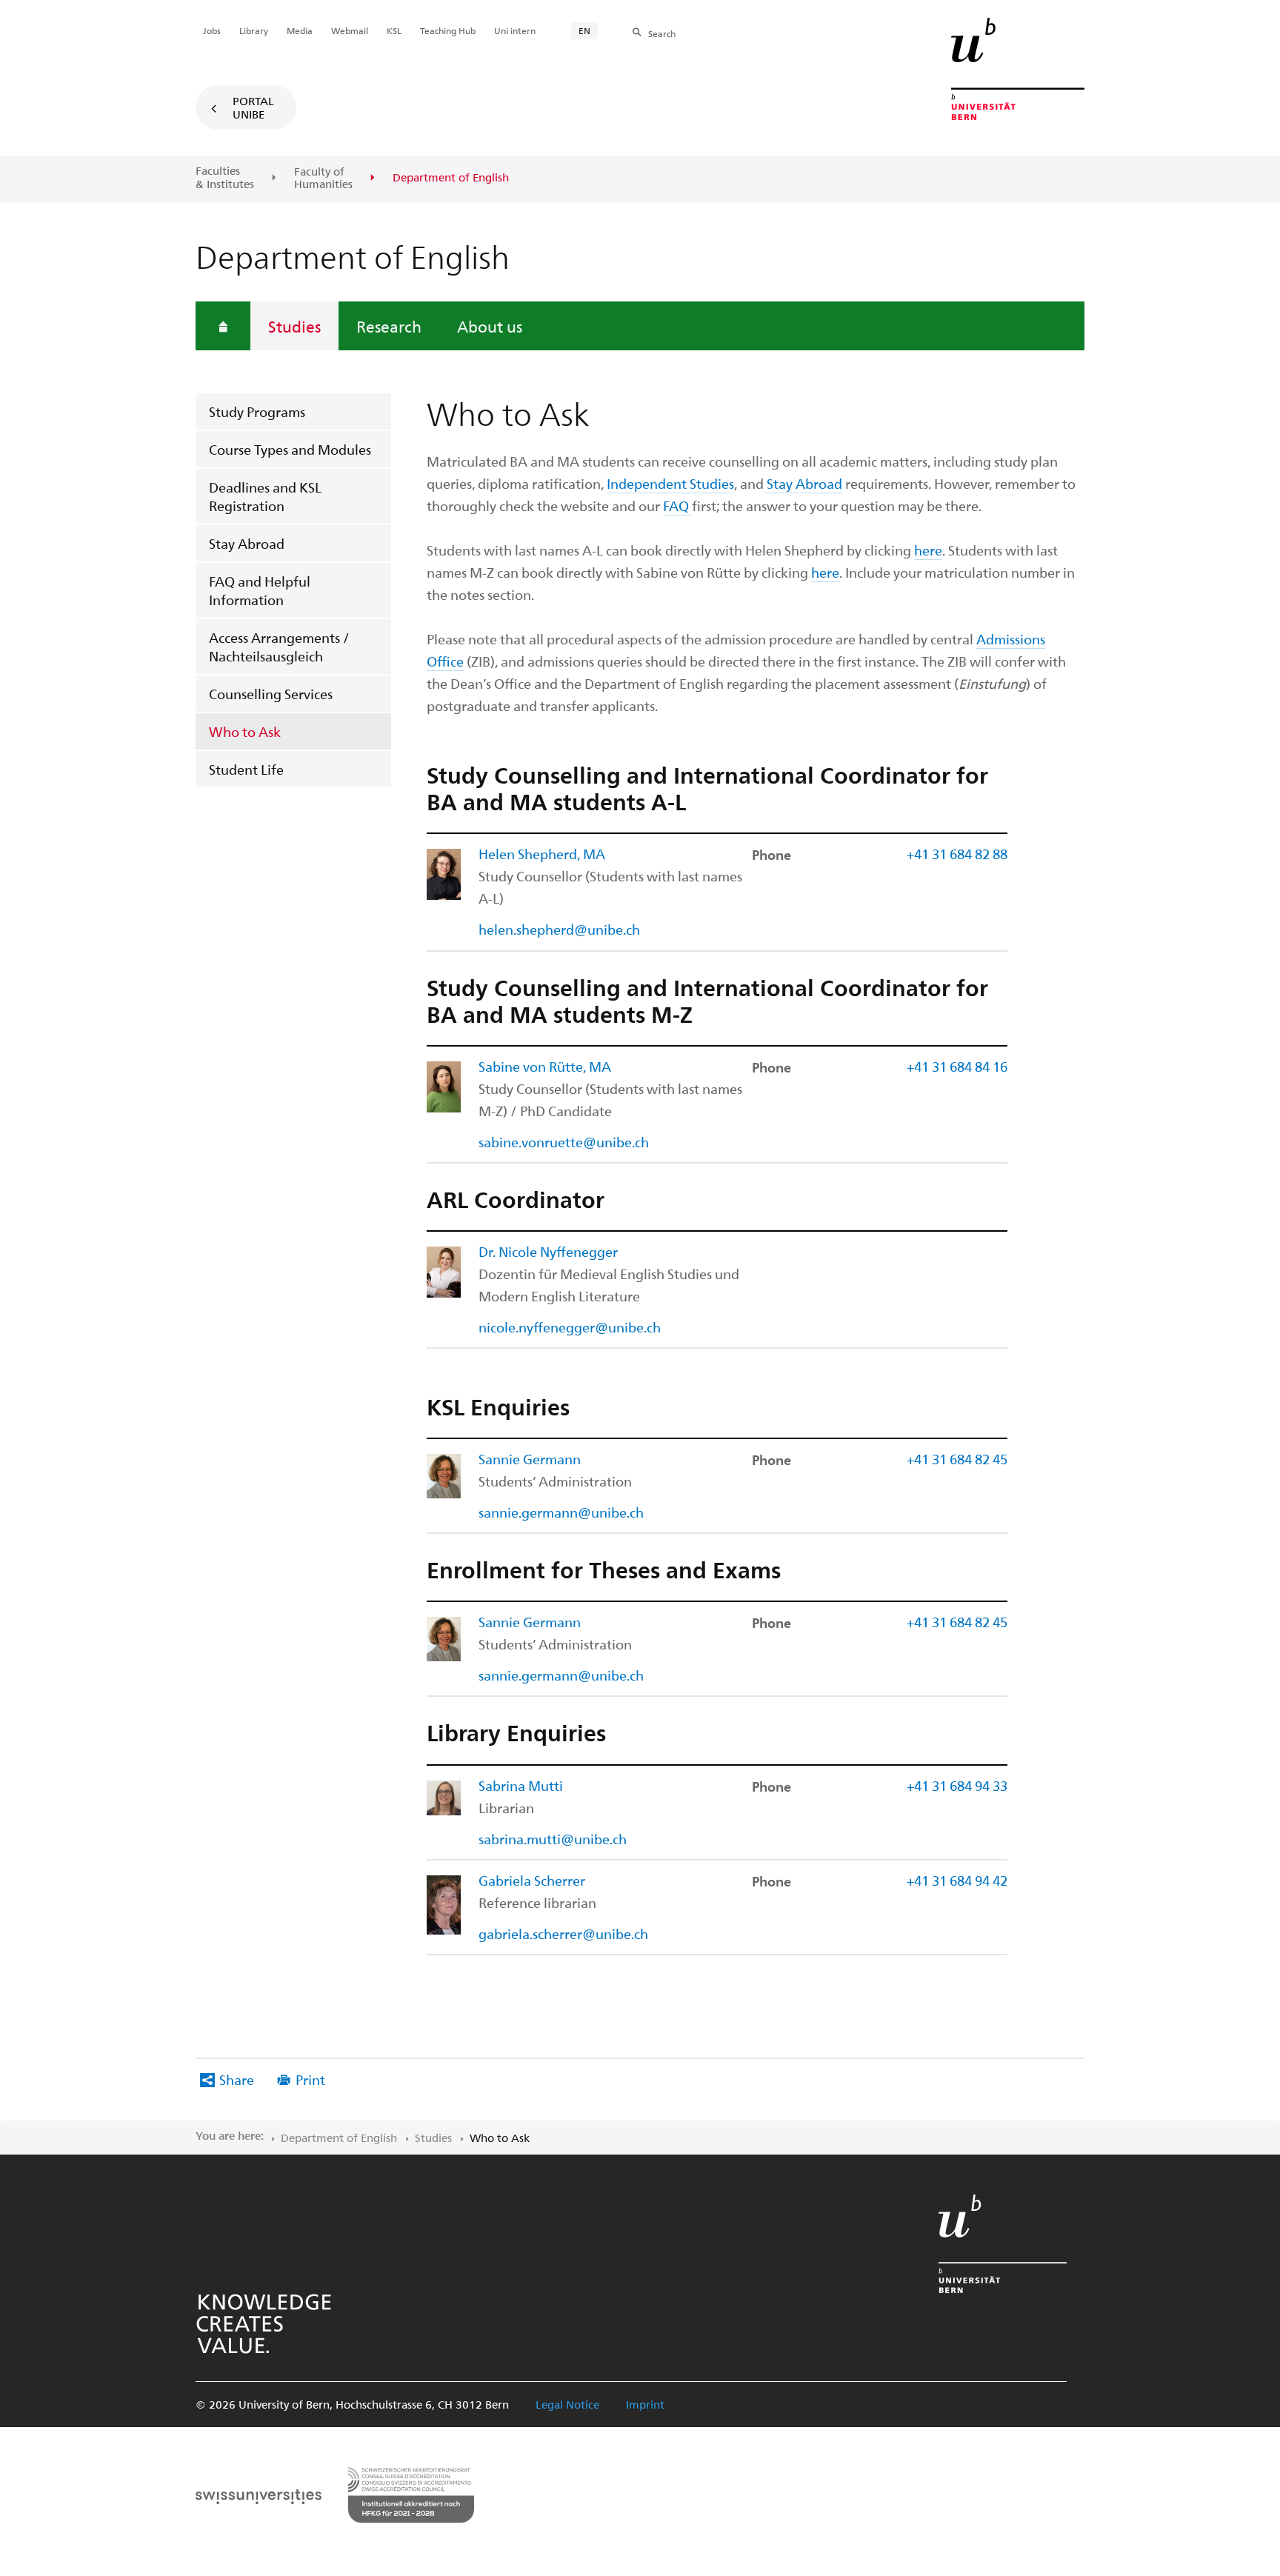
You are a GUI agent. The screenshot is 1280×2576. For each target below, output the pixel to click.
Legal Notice (567, 2404)
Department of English (339, 2138)
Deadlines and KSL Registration (265, 496)
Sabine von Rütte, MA (545, 1066)
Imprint (645, 2404)
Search (662, 33)
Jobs (212, 30)
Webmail (350, 30)
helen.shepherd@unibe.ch (559, 929)
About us (490, 326)
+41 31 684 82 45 (957, 1459)
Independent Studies (670, 483)
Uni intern (515, 30)
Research (389, 326)
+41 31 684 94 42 (957, 1880)
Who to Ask (245, 731)
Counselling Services (271, 694)
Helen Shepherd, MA (542, 854)
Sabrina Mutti (521, 1785)
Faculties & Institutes (225, 177)
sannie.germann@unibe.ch (561, 1512)
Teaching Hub (448, 30)
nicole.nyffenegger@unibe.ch (570, 1327)
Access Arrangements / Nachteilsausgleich (279, 647)
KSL (394, 30)
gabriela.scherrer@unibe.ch (563, 1933)
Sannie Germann (530, 1459)
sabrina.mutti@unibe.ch (553, 1839)
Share (237, 2079)
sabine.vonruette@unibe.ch (564, 1142)
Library (254, 30)
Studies (294, 326)
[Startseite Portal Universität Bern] (1018, 69)
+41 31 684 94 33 (957, 1785)
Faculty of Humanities (323, 178)
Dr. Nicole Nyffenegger (548, 1251)
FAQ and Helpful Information (260, 590)
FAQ (677, 505)
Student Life (246, 769)
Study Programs (257, 411)
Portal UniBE (253, 107)
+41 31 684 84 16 (957, 1066)
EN (584, 30)
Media (300, 30)
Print (310, 2079)
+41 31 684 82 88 (957, 854)
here (928, 550)
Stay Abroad (247, 543)
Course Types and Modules (290, 449)
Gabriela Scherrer (532, 1880)
